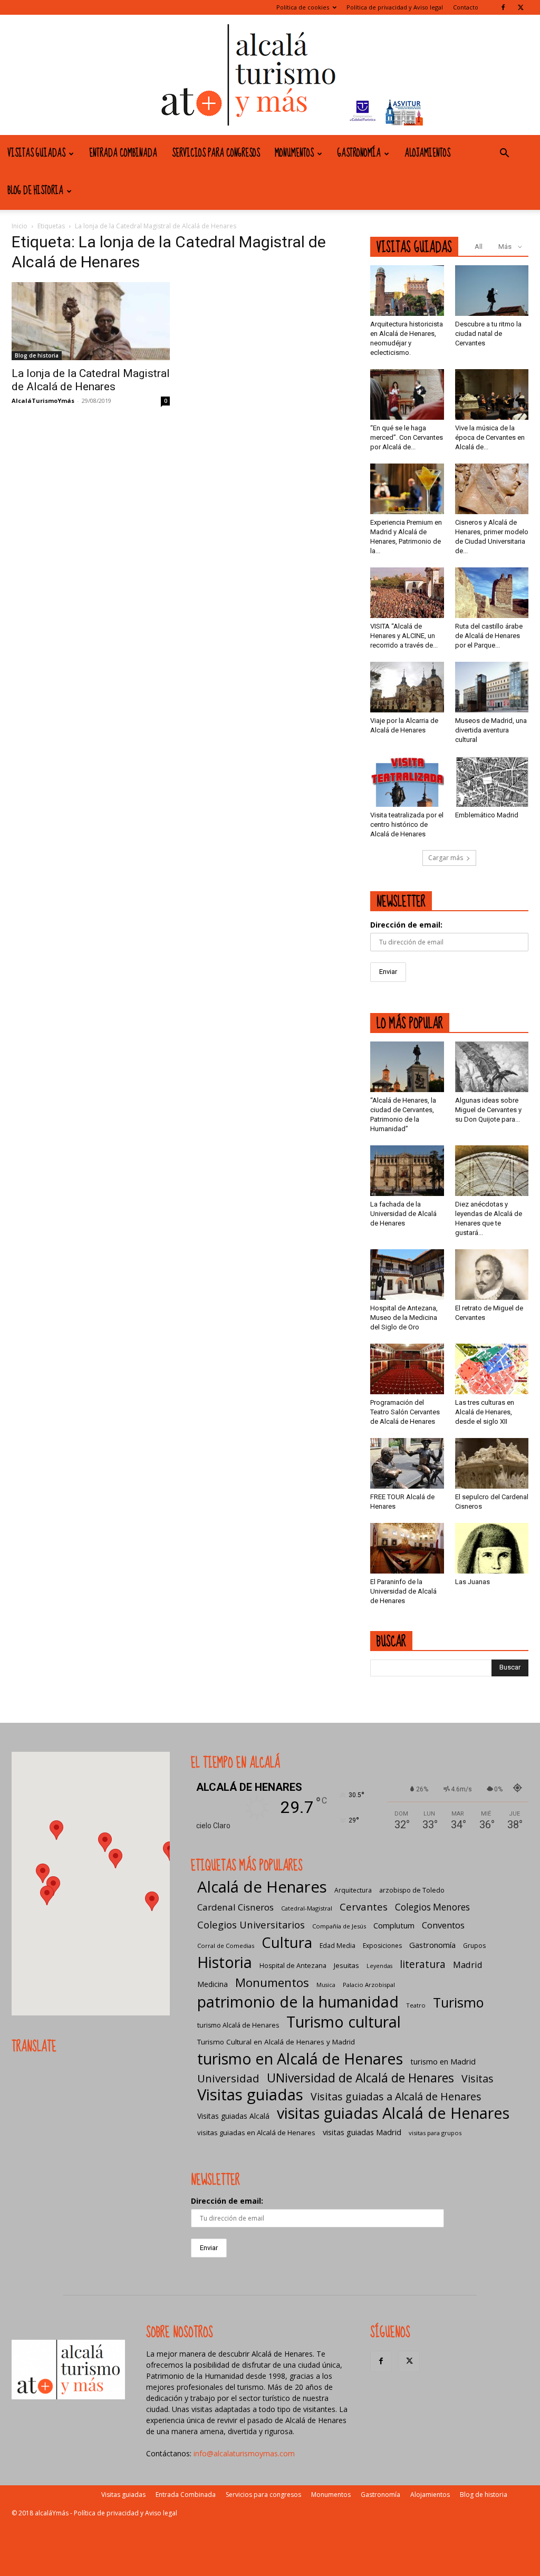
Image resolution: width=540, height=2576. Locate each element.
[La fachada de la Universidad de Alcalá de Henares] (407, 1171)
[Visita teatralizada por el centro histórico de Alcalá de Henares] (407, 782)
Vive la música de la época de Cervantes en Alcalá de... (490, 437)
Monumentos (294, 153)
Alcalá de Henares (262, 1887)
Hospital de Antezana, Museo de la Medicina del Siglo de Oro (404, 1318)
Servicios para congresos (216, 153)
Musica (326, 1985)
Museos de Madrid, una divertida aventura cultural (491, 730)
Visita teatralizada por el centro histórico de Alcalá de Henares (407, 824)
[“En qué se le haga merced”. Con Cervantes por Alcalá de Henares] (407, 394)
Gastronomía (359, 153)
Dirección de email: (406, 925)
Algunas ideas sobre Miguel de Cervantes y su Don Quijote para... (488, 1110)
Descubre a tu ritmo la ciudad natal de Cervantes (488, 334)
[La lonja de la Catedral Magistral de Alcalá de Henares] (91, 321)
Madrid (468, 1965)
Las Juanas (472, 1582)
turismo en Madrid (443, 2061)
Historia (225, 1962)
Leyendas (379, 1966)
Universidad (228, 2078)
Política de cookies (303, 7)
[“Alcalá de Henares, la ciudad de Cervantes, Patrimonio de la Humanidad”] (407, 1067)
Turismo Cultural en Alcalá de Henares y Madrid (276, 2042)
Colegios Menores (432, 1907)
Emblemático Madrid (487, 815)
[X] (520, 7)
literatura (423, 1965)
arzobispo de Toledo (412, 1890)
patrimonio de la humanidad (298, 2001)
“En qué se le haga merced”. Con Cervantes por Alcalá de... (407, 437)
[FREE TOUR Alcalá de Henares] (407, 1463)
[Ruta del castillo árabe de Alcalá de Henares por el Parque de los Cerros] (492, 593)
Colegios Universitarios (251, 1924)
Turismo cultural (344, 2022)
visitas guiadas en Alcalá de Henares (256, 2133)
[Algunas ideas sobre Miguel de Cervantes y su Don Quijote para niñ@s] (492, 1067)
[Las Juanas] (492, 1548)
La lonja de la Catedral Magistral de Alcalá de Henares (91, 380)
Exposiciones (382, 1946)
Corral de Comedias (226, 1946)
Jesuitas (346, 1965)
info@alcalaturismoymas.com (244, 2453)
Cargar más (446, 858)
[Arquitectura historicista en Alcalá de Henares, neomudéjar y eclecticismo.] (407, 291)
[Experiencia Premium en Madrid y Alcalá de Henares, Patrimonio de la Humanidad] (407, 489)
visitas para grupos (435, 2133)
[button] (504, 154)
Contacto (466, 7)
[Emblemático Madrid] (492, 782)
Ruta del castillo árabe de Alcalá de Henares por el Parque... (489, 636)
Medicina (213, 1984)
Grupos (474, 1946)
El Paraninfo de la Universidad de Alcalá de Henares (403, 1591)
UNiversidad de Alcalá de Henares (360, 2078)
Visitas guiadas (36, 153)
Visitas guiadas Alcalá (233, 2116)
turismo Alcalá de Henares (238, 2025)
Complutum (394, 1925)
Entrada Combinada (123, 153)
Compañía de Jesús (339, 1926)
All (479, 247)
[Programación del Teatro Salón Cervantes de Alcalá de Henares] (407, 1369)
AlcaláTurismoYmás (43, 401)
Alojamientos (427, 153)
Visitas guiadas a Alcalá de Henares (396, 2096)
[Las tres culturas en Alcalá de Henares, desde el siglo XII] (492, 1369)
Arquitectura (353, 1890)
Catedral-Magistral (307, 1908)
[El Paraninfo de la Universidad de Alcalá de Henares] (407, 1548)
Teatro (416, 2005)
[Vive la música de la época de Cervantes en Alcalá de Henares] (492, 394)
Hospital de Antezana (293, 1966)
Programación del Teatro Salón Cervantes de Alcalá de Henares (405, 1412)
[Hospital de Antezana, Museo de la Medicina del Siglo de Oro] (407, 1275)
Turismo (458, 2003)
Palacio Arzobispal (369, 1985)
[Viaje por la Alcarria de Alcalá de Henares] (407, 687)
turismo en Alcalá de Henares (300, 2058)
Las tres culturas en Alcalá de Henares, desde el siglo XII (485, 1412)
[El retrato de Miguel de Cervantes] (492, 1275)
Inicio (20, 226)
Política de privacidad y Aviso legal (395, 7)
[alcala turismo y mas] (270, 75)
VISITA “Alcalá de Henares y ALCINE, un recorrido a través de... (404, 636)
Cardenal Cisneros (235, 1907)
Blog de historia (35, 191)
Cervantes (364, 1907)
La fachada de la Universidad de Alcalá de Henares (403, 1214)
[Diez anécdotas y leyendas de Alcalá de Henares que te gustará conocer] (492, 1171)
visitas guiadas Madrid (362, 2132)
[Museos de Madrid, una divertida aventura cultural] (492, 687)
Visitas (478, 2078)
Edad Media (337, 1946)
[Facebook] (503, 7)
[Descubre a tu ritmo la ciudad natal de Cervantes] (492, 291)
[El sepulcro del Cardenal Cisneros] (492, 1463)
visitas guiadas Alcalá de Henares (393, 2113)
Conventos (443, 1925)
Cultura (287, 1942)
